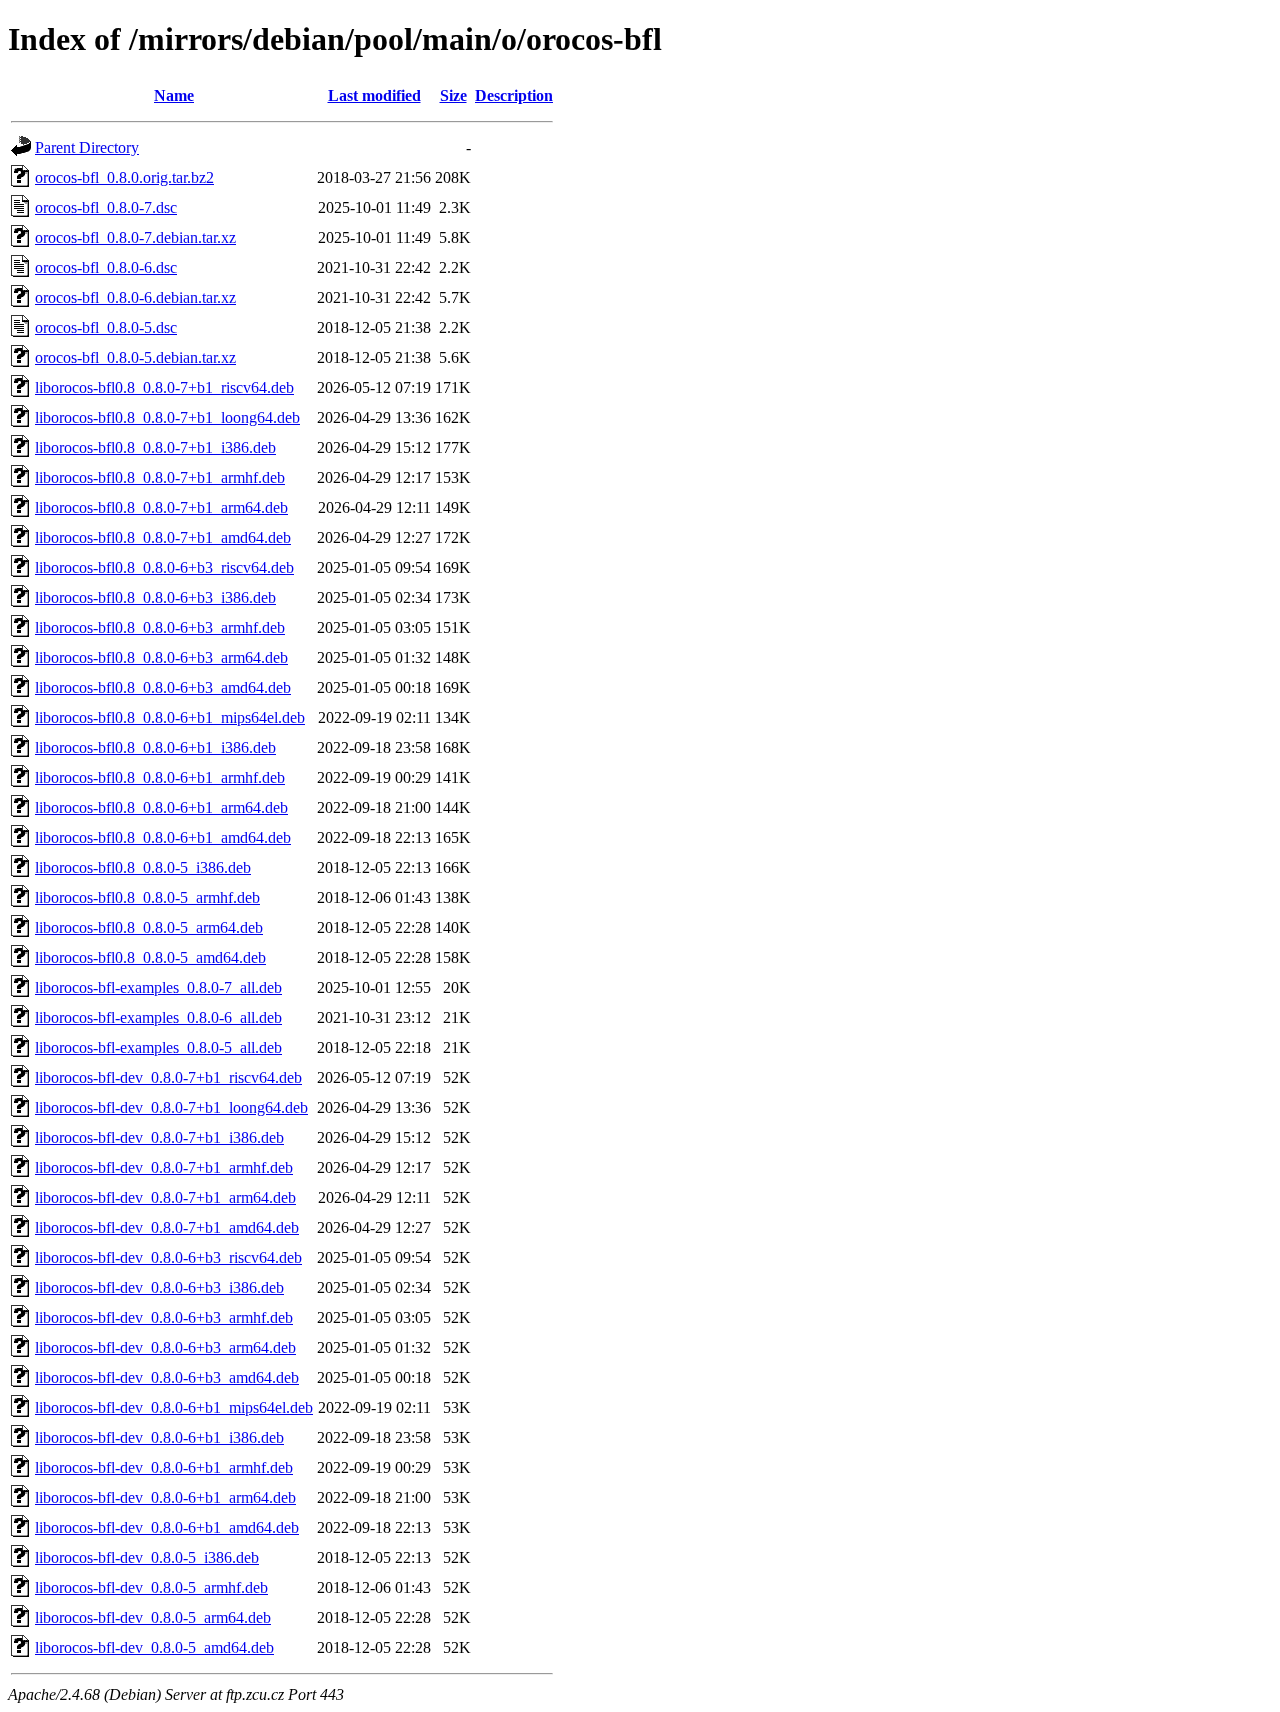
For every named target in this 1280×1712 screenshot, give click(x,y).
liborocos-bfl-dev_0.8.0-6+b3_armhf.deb (164, 1317)
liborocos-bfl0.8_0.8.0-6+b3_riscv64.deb (164, 567)
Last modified (374, 95)
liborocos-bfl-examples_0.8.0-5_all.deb (158, 1047)
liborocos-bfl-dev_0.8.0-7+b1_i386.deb (159, 1137)
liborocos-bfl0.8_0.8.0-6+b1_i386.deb (155, 747)
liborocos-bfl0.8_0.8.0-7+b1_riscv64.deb (164, 387)
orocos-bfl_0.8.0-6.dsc (106, 267)
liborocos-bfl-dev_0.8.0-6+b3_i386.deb (159, 1287)
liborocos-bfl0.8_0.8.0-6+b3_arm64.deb (161, 657)
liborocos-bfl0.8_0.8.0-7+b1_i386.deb (155, 447)
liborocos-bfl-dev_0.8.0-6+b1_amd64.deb (167, 1527)
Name (174, 95)
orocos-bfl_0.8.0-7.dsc (106, 207)
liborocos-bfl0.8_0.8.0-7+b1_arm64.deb (161, 507)
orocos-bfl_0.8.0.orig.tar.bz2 (124, 177)
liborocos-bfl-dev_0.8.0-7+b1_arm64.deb (165, 1197)
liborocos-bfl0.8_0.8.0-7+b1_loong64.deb (167, 417)
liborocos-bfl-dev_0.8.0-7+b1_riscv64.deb (168, 1077)
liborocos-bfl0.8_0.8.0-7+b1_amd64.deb (163, 537)
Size (453, 95)
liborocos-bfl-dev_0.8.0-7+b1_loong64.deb (171, 1107)
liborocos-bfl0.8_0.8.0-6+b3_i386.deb (155, 597)
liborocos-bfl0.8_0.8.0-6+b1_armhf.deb (160, 777)
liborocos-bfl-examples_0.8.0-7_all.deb (158, 987)
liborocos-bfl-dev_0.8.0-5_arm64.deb (153, 1617)
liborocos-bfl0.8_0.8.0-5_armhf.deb (147, 897)
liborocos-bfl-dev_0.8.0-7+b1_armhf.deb (164, 1167)
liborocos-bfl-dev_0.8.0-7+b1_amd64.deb (167, 1227)
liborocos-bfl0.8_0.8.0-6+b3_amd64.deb (163, 687)
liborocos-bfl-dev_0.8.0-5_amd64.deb (154, 1647)
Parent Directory (87, 147)
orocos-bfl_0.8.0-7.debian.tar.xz (135, 237)
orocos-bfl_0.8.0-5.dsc (106, 327)
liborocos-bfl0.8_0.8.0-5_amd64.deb (150, 957)
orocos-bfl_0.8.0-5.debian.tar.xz (135, 357)
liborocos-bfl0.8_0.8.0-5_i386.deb (143, 867)
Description (514, 95)
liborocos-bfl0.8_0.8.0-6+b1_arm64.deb (161, 807)
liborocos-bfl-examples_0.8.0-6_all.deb (158, 1017)
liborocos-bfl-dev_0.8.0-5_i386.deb (147, 1557)
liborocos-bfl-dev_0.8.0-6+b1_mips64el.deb (174, 1407)
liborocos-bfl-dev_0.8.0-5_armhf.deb (151, 1587)
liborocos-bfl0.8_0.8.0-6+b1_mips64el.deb (170, 717)
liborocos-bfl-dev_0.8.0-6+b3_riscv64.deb (168, 1257)
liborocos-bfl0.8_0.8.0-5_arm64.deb (149, 927)
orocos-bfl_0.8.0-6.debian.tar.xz (135, 297)
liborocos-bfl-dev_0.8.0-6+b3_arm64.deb (165, 1347)
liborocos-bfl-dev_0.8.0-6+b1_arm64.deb (165, 1497)
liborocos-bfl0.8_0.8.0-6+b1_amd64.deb (163, 837)
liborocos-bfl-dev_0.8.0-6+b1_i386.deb (159, 1437)
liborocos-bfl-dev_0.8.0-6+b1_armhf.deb (164, 1467)
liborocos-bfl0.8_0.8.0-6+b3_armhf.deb (160, 627)
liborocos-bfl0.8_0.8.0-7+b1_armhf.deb (160, 477)
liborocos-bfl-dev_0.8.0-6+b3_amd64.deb (167, 1377)
